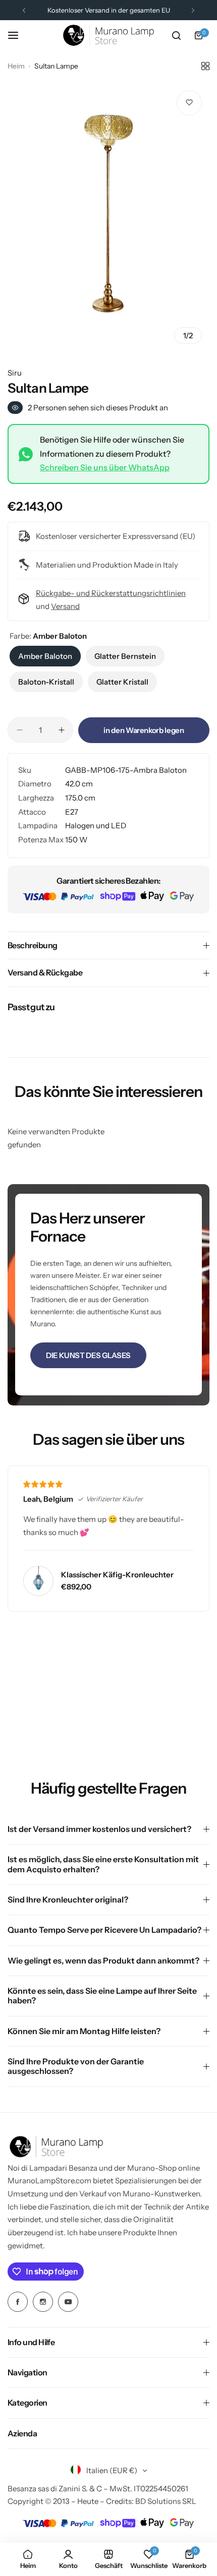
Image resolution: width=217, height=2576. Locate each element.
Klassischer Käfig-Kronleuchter (117, 1575)
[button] (24, 10)
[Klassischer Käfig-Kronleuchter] (38, 1581)
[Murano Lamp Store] (108, 35)
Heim (16, 66)
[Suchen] (176, 35)
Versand (65, 606)
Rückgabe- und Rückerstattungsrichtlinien (111, 593)
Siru (15, 373)
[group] (108, 217)
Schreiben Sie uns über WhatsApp (105, 467)
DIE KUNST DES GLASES (88, 1355)
